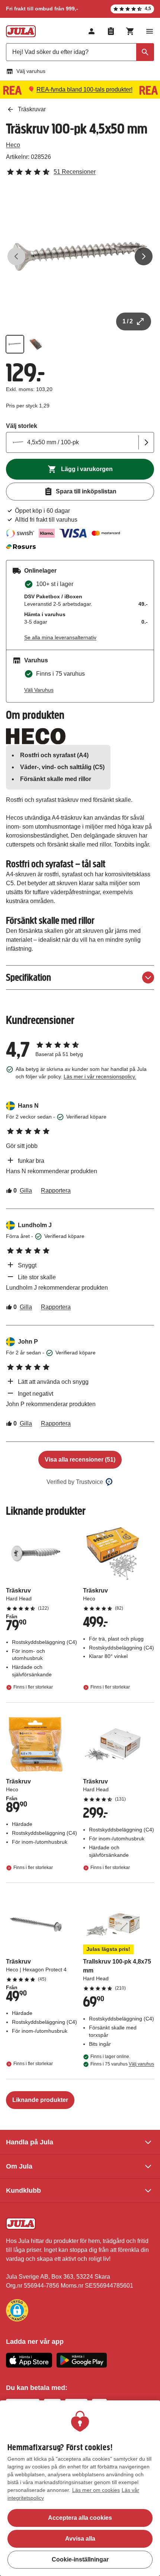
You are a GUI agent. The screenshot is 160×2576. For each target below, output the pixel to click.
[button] (17, 2310)
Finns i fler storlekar (33, 1687)
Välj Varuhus (39, 690)
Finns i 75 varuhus (122, 2064)
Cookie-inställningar (80, 2559)
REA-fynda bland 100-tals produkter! (84, 89)
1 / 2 (128, 321)
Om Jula (19, 2166)
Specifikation (28, 977)
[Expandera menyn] (150, 31)
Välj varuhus (31, 71)
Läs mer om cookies (96, 2490)
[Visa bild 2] (36, 344)
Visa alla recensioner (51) (80, 1460)
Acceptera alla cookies (80, 2518)
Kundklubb (23, 2191)
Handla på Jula (30, 2142)
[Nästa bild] (144, 256)
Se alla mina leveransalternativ (60, 637)
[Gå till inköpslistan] (111, 31)
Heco (13, 145)
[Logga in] (92, 31)
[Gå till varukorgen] (130, 31)
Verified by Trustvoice (75, 1482)
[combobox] (80, 52)
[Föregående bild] (16, 256)
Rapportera (56, 1191)
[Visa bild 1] (15, 344)
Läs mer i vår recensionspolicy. (100, 1076)
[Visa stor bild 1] (80, 256)
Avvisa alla (80, 2539)
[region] (80, 2488)
